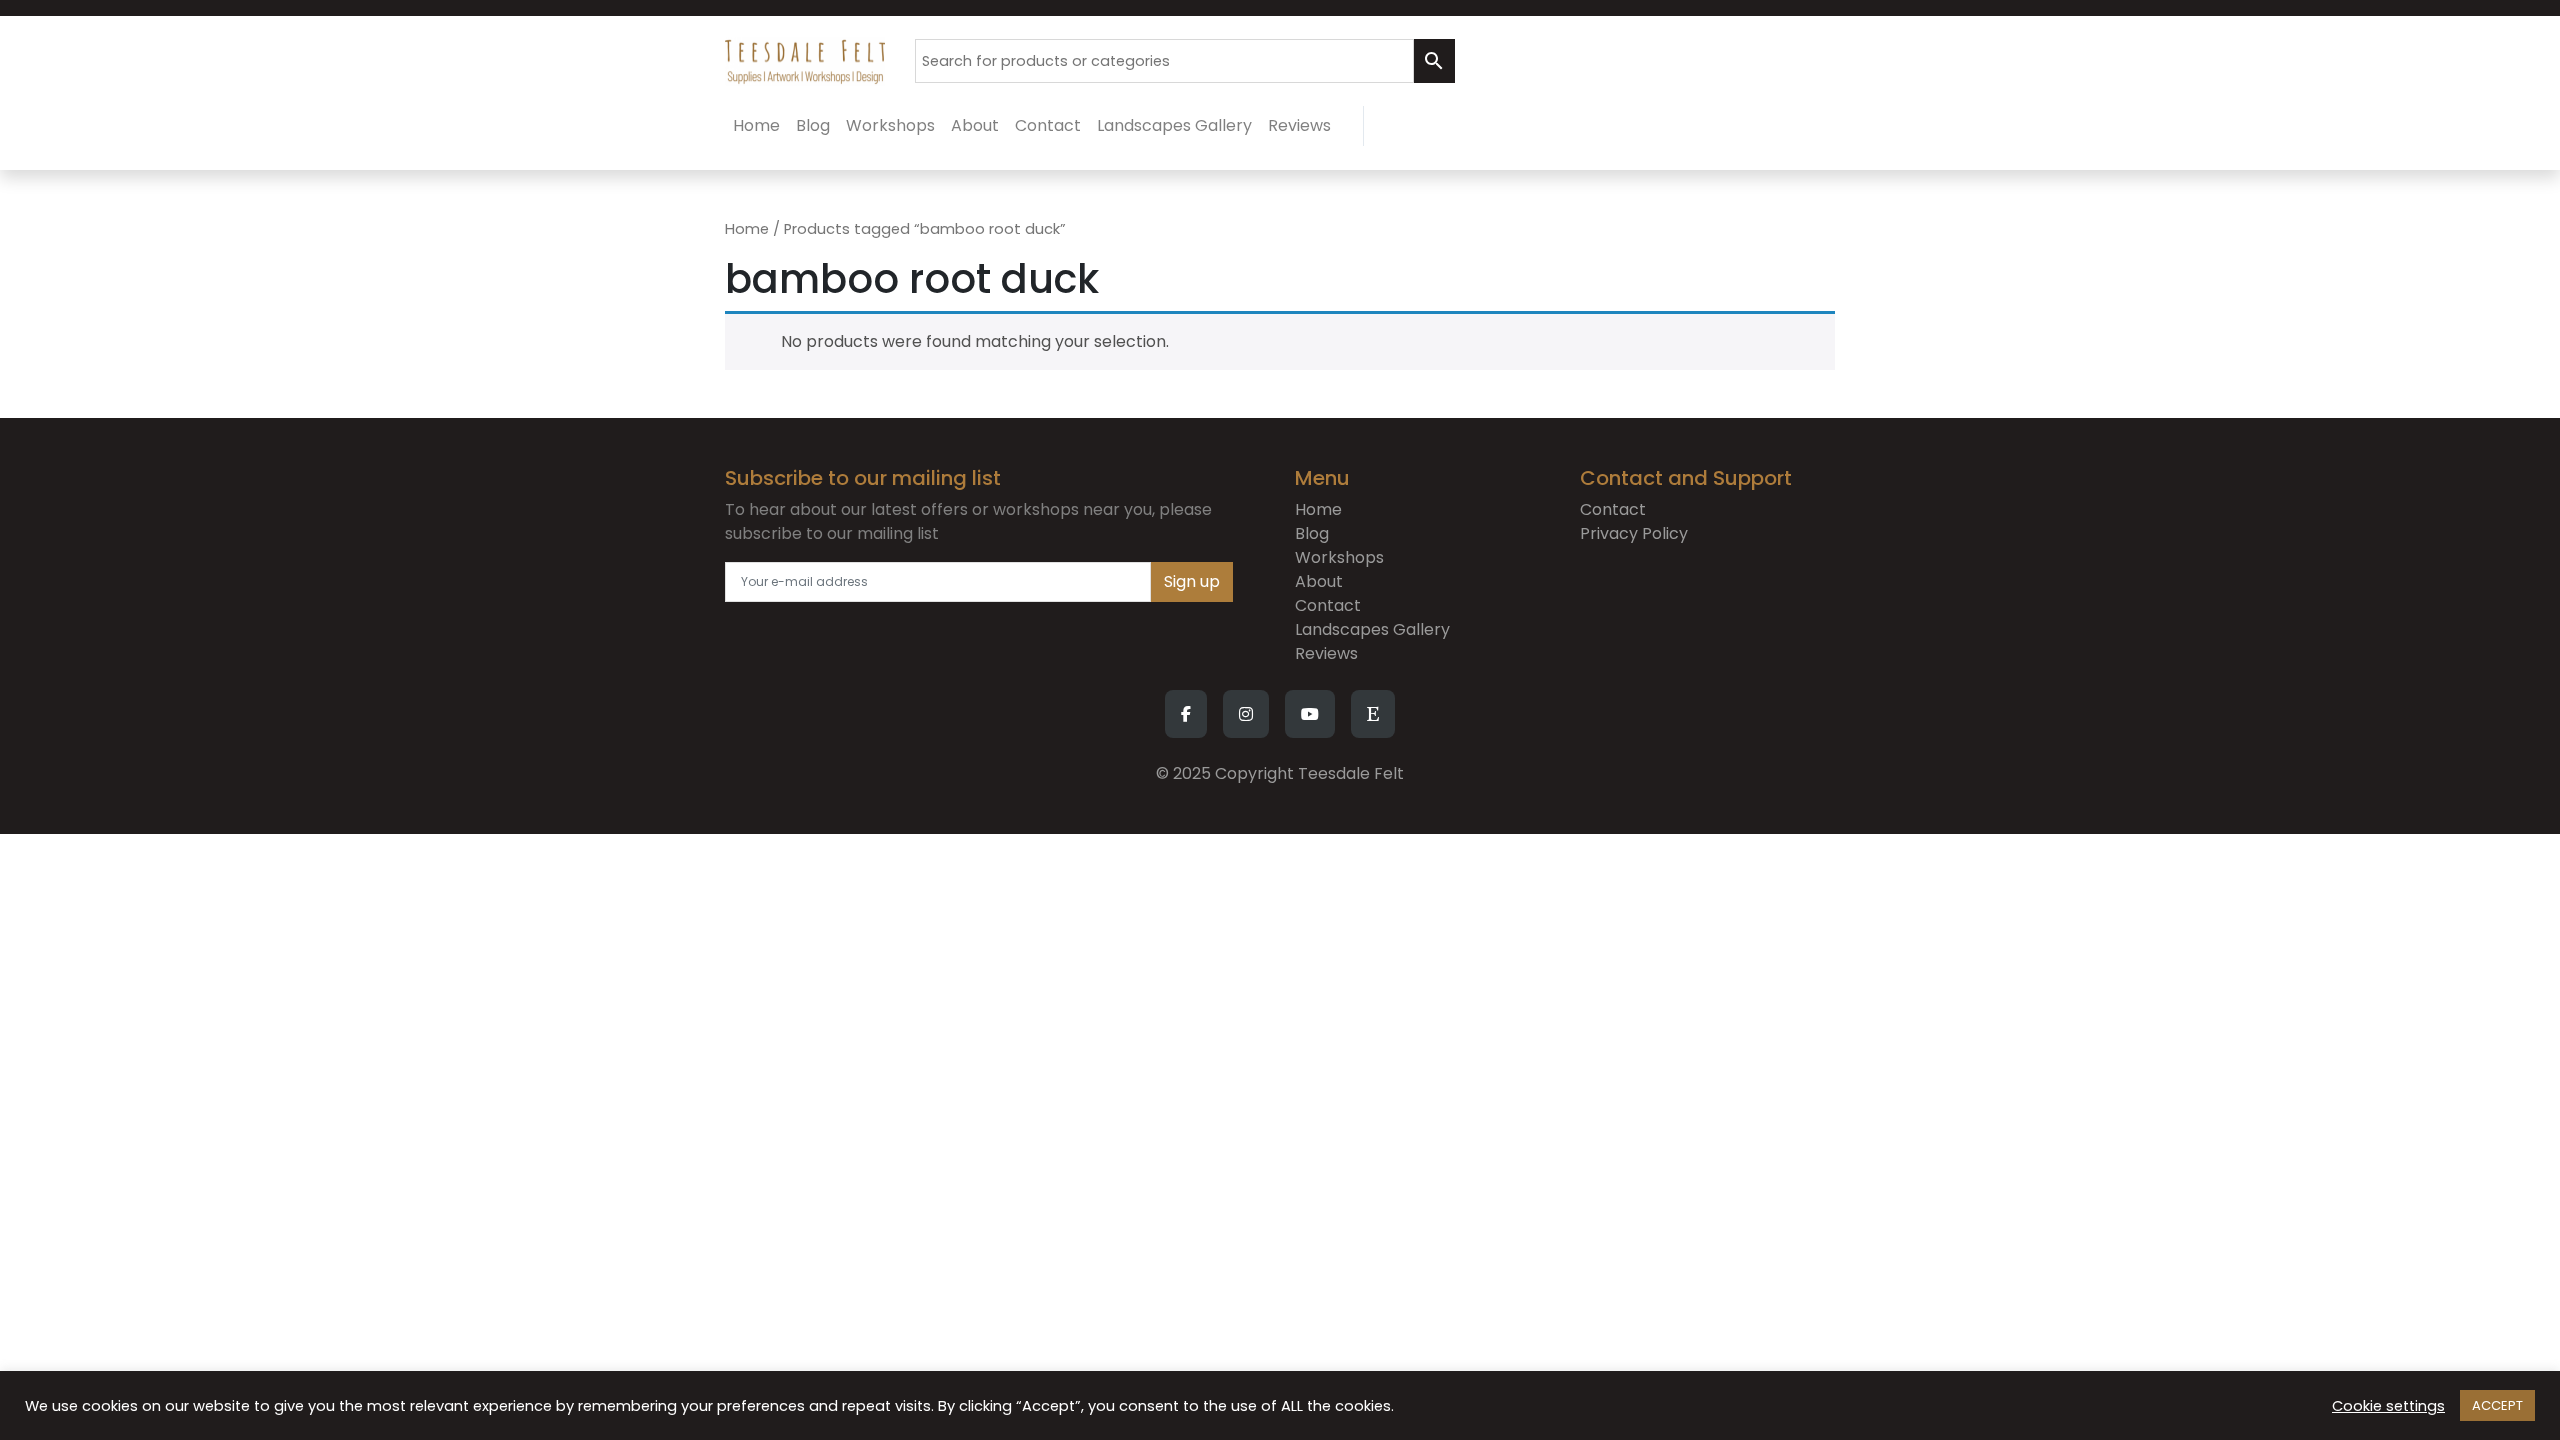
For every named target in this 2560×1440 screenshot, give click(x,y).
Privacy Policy (1634, 533)
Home (747, 229)
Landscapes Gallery (1372, 629)
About (1319, 581)
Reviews (1326, 653)
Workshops (1339, 557)
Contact (1328, 605)
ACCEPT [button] (2497, 1405)
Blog (1312, 533)
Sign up (1192, 581)
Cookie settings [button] (2388, 1406)
